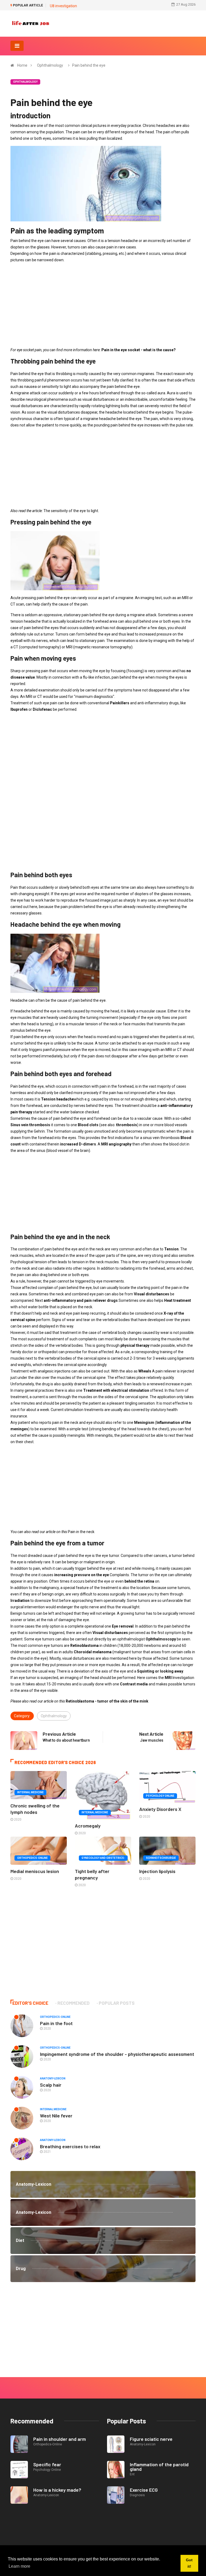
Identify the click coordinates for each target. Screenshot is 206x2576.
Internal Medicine (30, 1792)
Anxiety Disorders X (160, 1809)
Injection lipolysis (157, 1871)
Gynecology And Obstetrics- (103, 1858)
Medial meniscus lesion (35, 1871)
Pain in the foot (56, 2023)
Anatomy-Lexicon (53, 2078)
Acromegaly (88, 1826)
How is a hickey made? (57, 2490)
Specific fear (47, 2464)
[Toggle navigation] (17, 46)
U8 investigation (63, 6)
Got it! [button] (189, 2563)
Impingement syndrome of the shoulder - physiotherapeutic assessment (117, 2054)
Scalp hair (51, 2085)
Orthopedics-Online (32, 1858)
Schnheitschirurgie (161, 1858)
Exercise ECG (144, 2490)
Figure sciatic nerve (151, 2439)
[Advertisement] (103, 305)
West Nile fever (56, 2116)
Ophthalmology (50, 65)
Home (22, 65)
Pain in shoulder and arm (60, 2439)
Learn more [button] (19, 2566)
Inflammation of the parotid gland (159, 2467)
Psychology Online (160, 1796)
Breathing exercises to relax (70, 2146)
